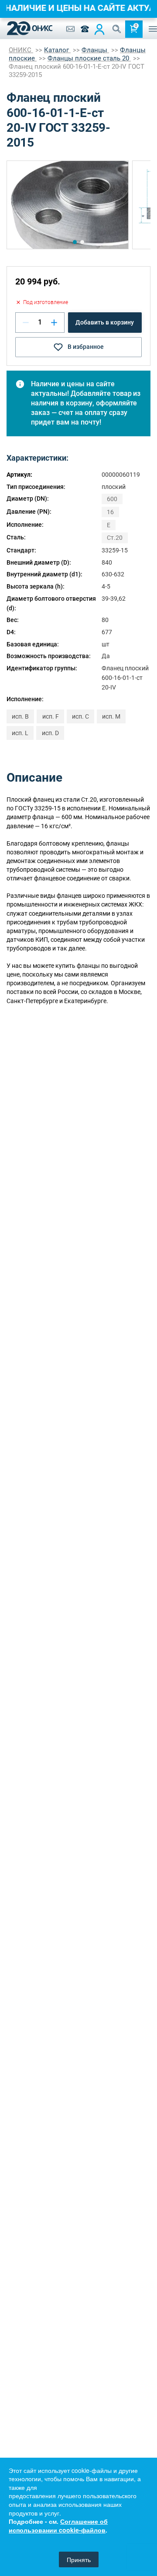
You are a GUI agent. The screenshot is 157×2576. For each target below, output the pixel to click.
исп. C (80, 716)
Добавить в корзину (105, 322)
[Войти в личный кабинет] (99, 29)
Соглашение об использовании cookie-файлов (58, 2526)
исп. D (50, 733)
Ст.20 (115, 538)
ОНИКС (21, 50)
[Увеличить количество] (54, 322)
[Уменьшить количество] (26, 322)
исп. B (20, 716)
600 (112, 499)
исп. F (51, 716)
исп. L (20, 733)
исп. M (111, 716)
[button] (75, 242)
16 (110, 512)
